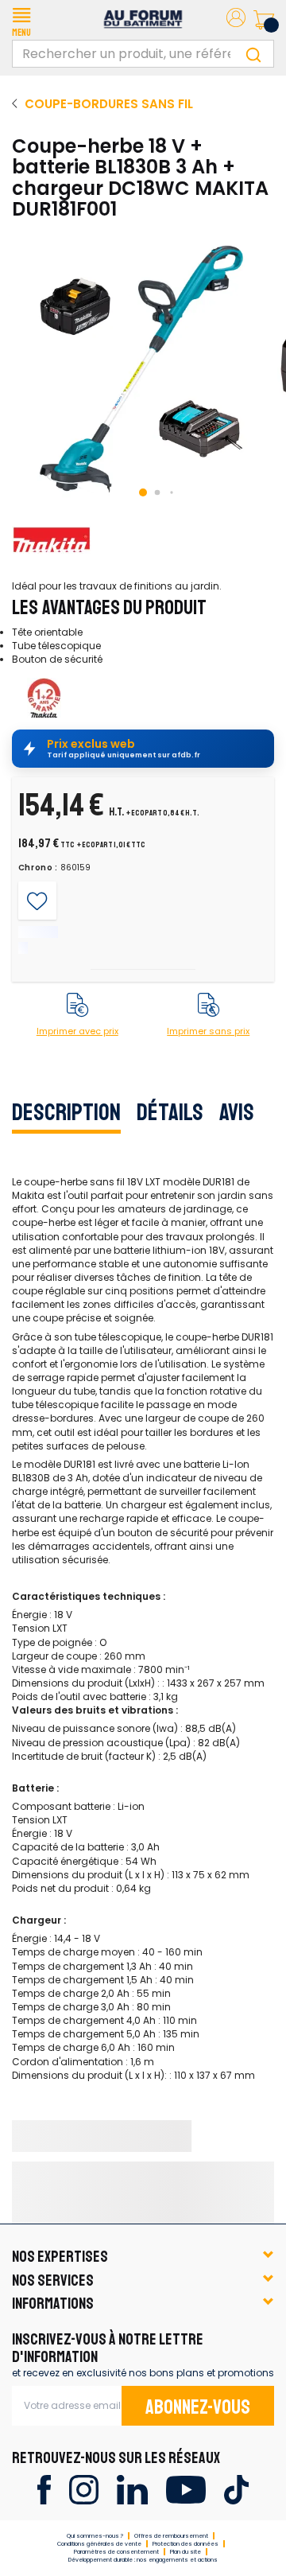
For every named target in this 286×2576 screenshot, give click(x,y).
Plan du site (186, 2552)
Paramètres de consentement (116, 2552)
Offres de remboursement (171, 2536)
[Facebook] (44, 2489)
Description (66, 1112)
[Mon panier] (264, 20)
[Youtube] (186, 2489)
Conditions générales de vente (99, 2544)
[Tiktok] (236, 2489)
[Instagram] (84, 2489)
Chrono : (39, 868)
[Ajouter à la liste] (37, 901)
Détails (170, 1112)
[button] (21, 20)
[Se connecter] (236, 20)
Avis (237, 1112)
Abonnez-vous (198, 2407)
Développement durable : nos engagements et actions (143, 2560)
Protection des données (186, 2544)
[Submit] (253, 54)
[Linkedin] (132, 2489)
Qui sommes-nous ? (95, 2536)
